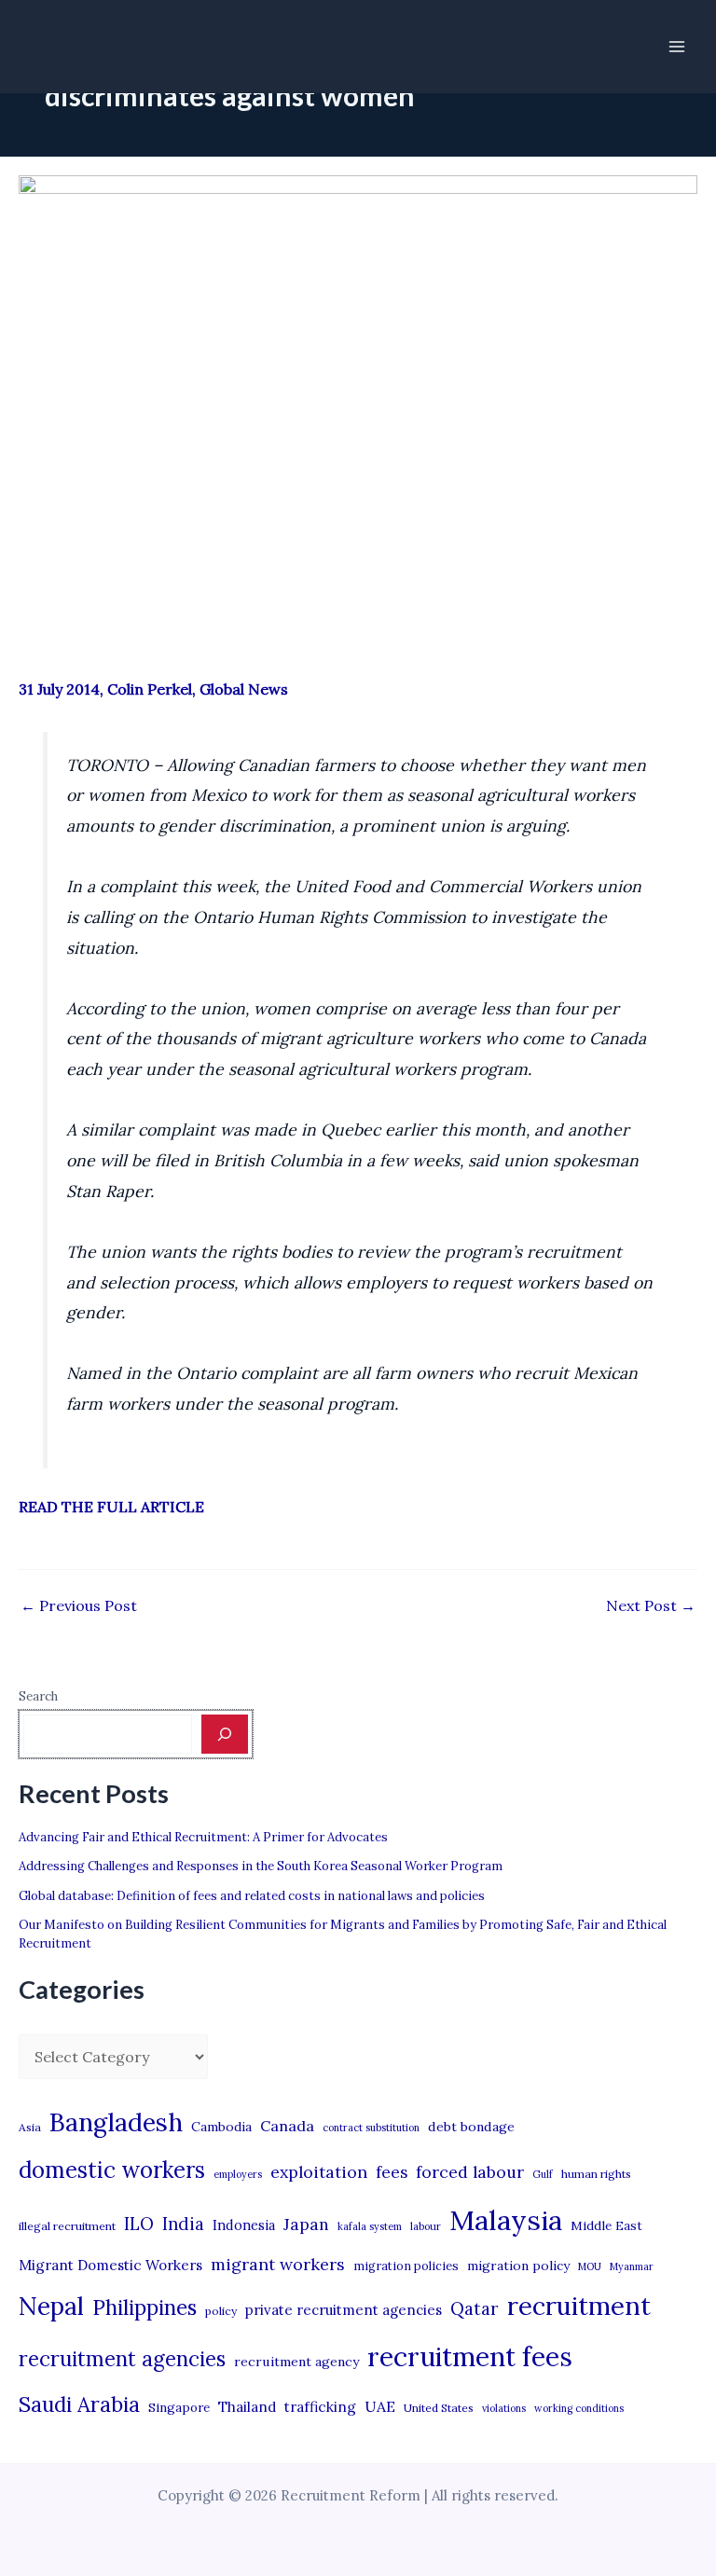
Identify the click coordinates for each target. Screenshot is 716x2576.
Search (38, 1696)
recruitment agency (296, 2362)
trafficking (320, 2407)
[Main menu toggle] (677, 47)
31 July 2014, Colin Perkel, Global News (153, 689)
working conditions (579, 2408)
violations (504, 2408)
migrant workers (278, 2264)
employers (238, 2174)
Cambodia (221, 2127)
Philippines (145, 2307)
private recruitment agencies (344, 2310)
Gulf (543, 2174)
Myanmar (632, 2266)
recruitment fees (470, 2356)
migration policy (518, 2266)
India (183, 2224)
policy (221, 2311)
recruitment (579, 2306)
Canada (287, 2126)
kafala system (370, 2226)
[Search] (225, 1734)
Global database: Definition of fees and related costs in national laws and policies (252, 1896)
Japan (306, 2224)
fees (392, 2172)
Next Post (651, 1605)
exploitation (319, 2172)
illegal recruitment (67, 2226)
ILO (139, 2224)
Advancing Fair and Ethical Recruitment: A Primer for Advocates (203, 1837)
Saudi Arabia (79, 2404)
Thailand (247, 2407)
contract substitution (371, 2128)
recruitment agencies (122, 2359)
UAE (380, 2406)
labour (426, 2226)
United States (439, 2408)
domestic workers (112, 2170)
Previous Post (79, 1605)
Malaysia (506, 2220)
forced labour (470, 2172)
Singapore (179, 2408)
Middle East (606, 2226)
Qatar (475, 2308)
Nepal (51, 2306)
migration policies (406, 2266)
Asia (30, 2127)
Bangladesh (116, 2122)
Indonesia (244, 2225)
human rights (596, 2174)
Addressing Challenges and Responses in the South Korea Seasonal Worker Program (261, 1866)
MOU (590, 2266)
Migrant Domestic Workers (110, 2265)
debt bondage (471, 2127)
